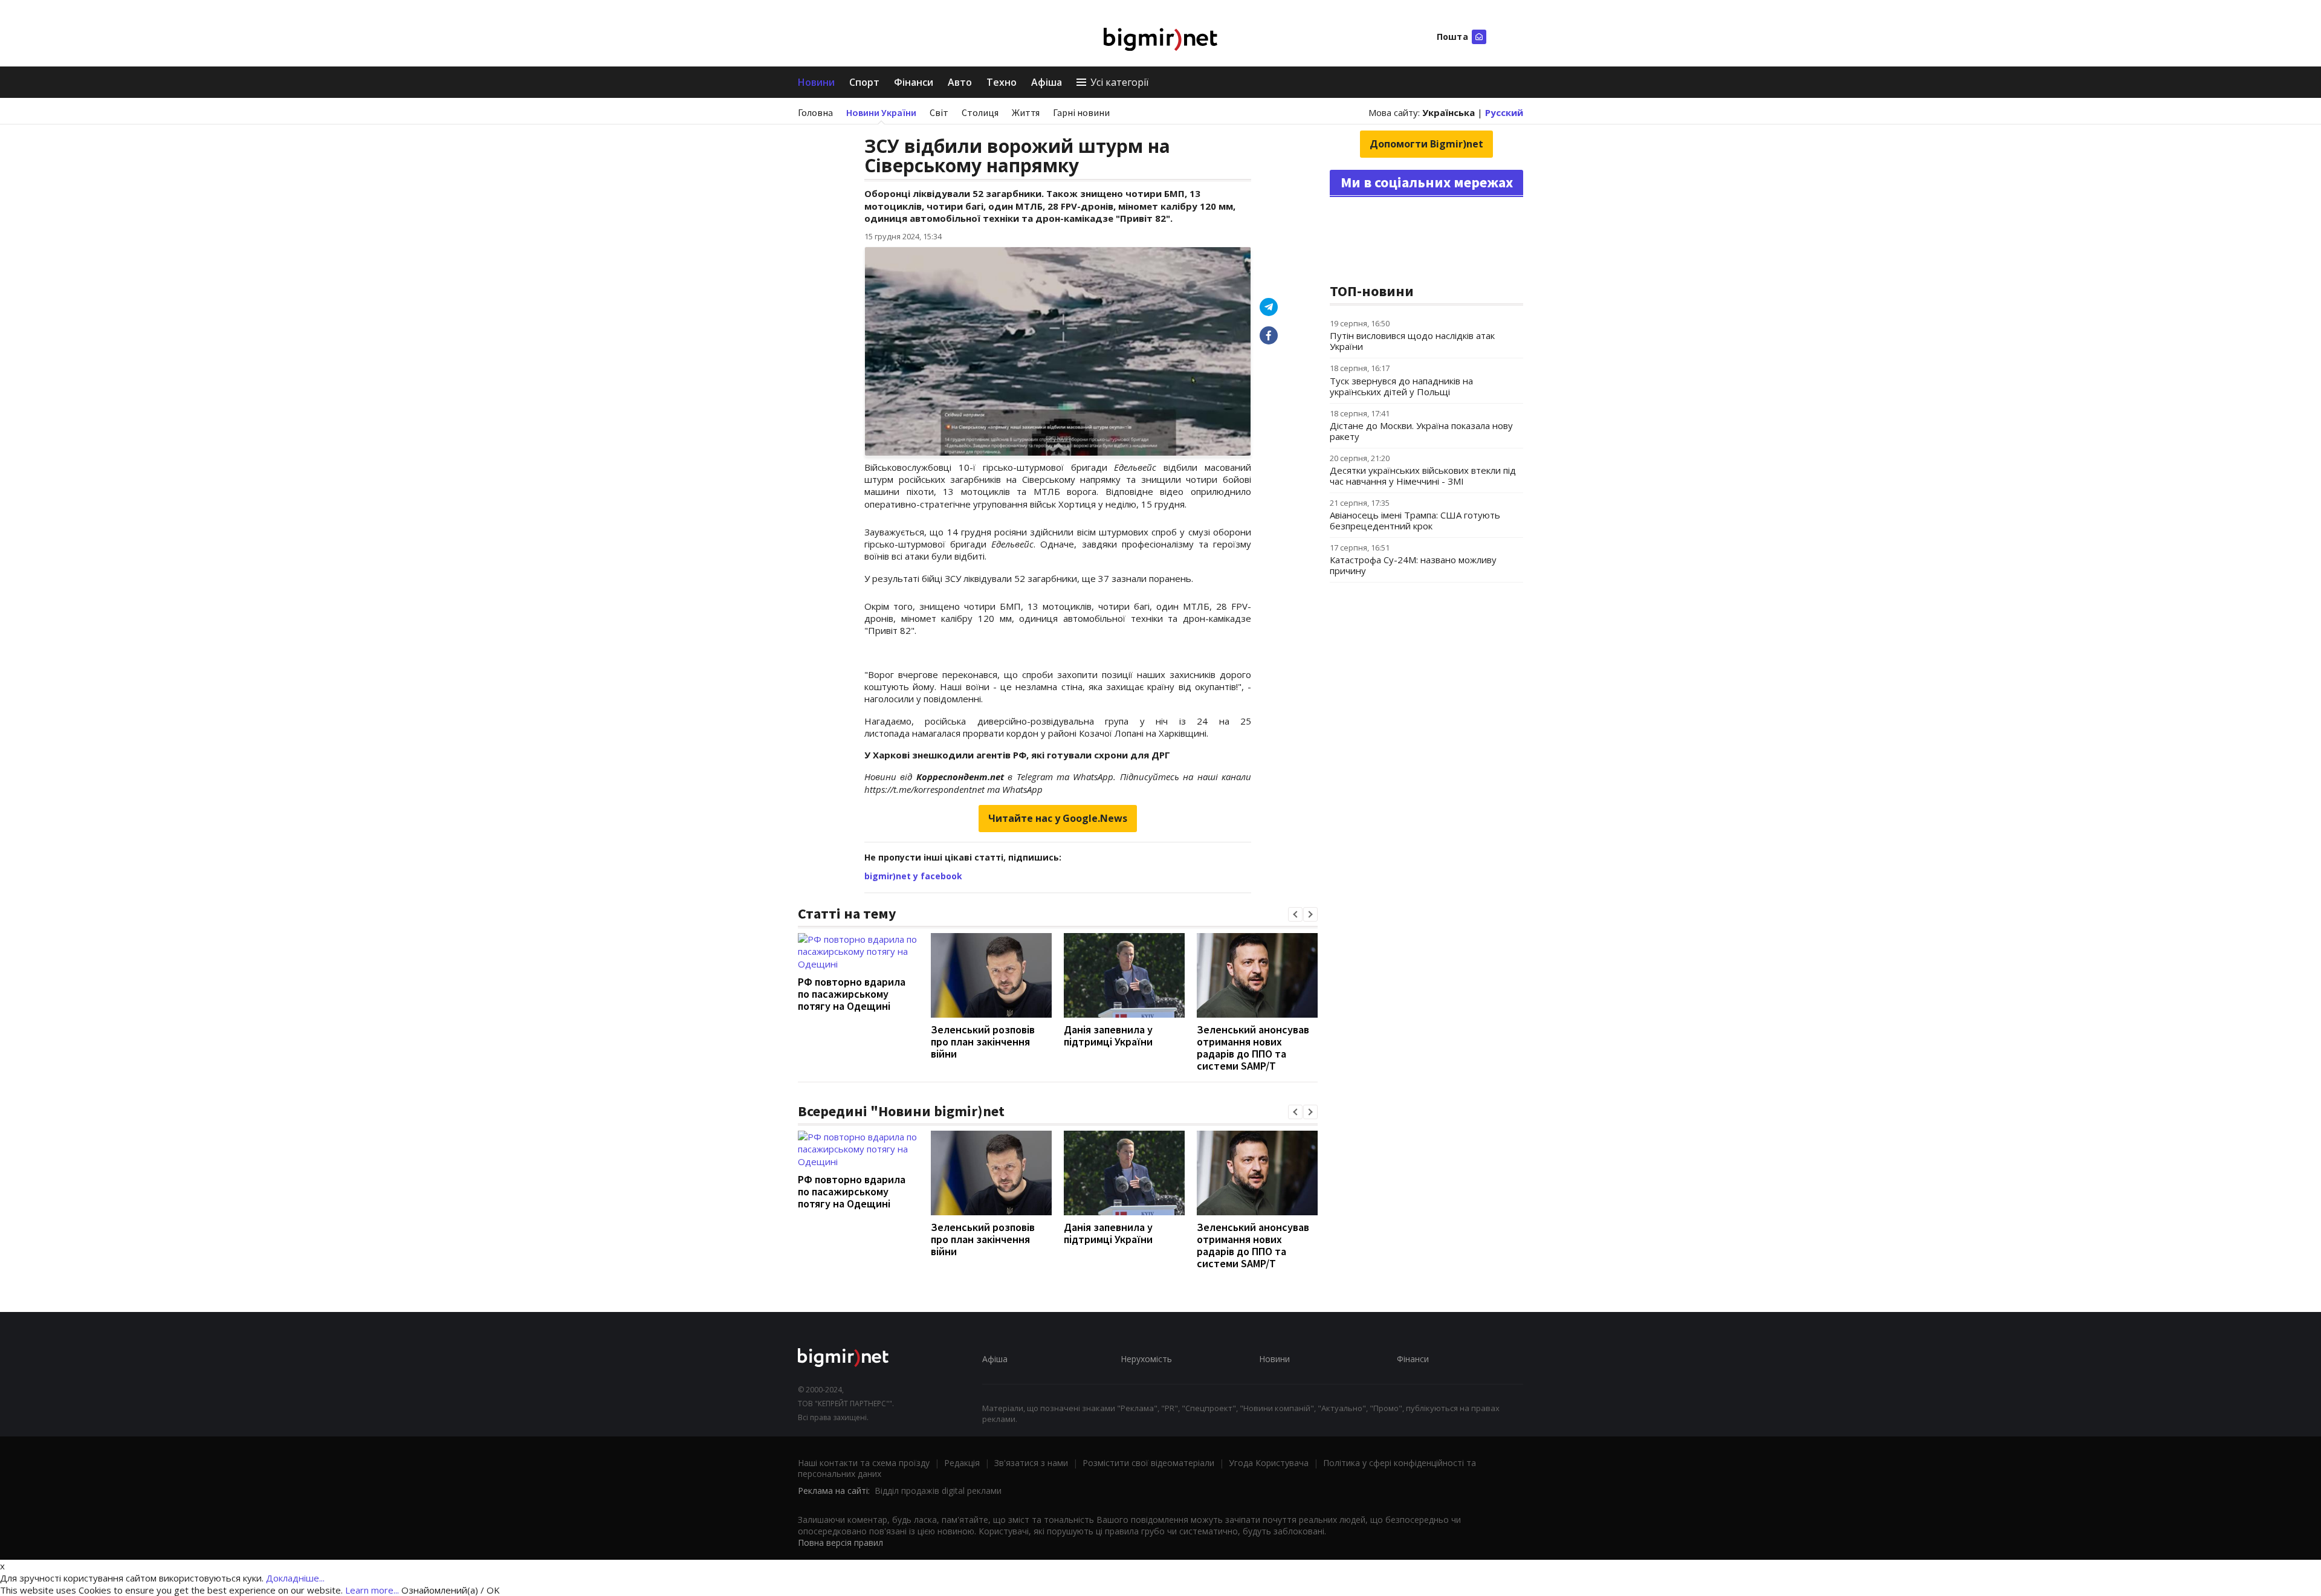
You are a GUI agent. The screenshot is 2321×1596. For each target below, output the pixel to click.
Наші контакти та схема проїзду (864, 1463)
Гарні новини (1081, 112)
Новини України (881, 112)
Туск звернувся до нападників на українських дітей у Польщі (1401, 386)
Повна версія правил (840, 1543)
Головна (815, 112)
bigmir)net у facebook (913, 876)
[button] (1295, 914)
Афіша (1047, 82)
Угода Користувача (1269, 1463)
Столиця (980, 112)
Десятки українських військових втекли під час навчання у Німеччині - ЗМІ (1423, 476)
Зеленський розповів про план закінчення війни (983, 1042)
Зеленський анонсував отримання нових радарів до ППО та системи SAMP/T (1253, 1048)
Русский (1504, 112)
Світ (939, 112)
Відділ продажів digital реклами (938, 1491)
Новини (816, 82)
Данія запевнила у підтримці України (1108, 1035)
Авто (960, 82)
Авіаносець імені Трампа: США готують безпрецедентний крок (1415, 520)
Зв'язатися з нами (1031, 1463)
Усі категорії (1119, 82)
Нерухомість (1146, 1359)
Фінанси (914, 82)
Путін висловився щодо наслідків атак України (1412, 341)
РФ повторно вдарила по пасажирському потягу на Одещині (852, 994)
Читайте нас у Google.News (1058, 818)
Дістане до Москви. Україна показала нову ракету (1421, 431)
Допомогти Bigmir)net (1426, 144)
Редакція (962, 1463)
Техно (1002, 82)
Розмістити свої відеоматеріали (1148, 1463)
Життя (1026, 112)
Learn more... (372, 1590)
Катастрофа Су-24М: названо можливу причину (1413, 565)
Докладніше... (295, 1578)
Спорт (864, 82)
